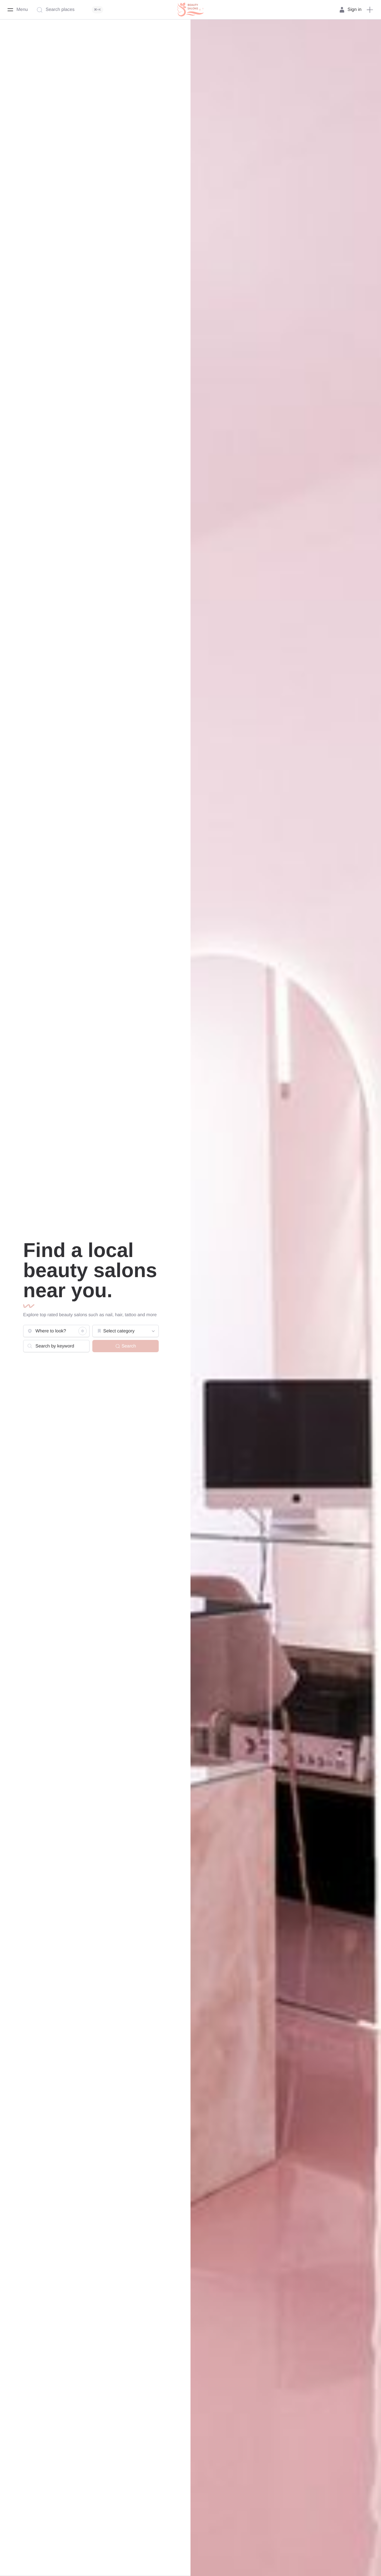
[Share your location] (83, 1331)
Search (129, 1346)
